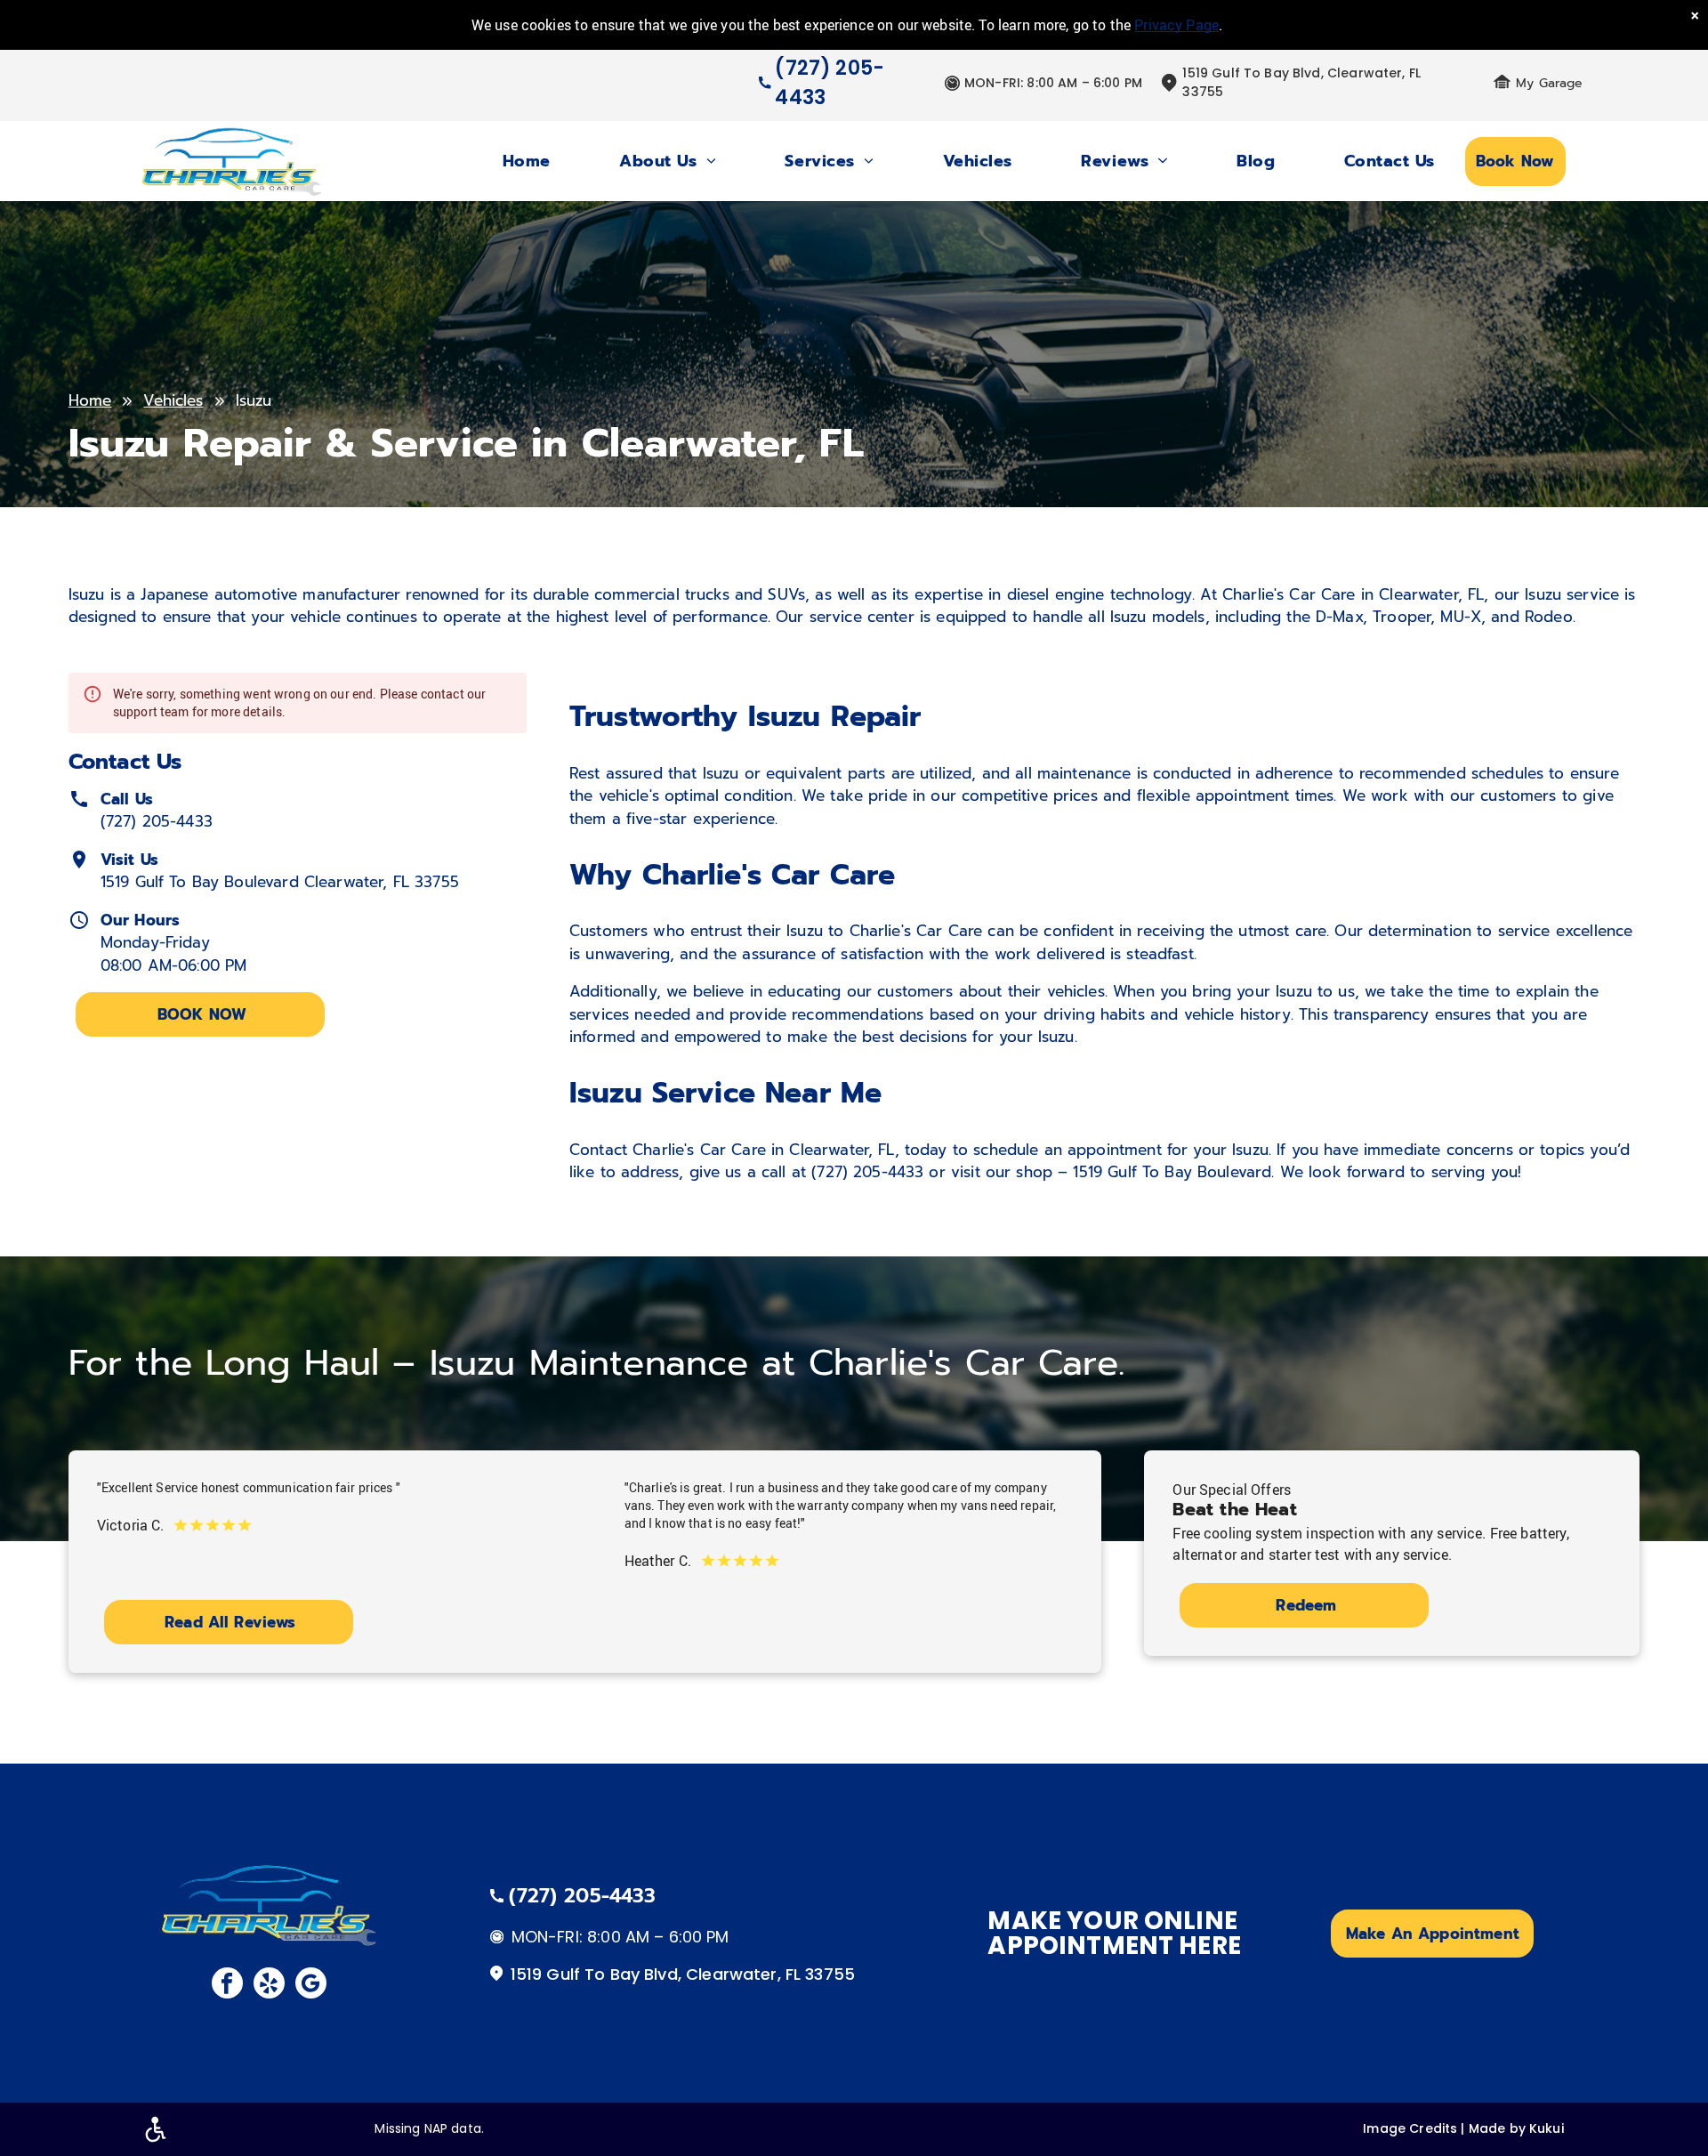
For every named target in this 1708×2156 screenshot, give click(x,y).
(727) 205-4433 (157, 821)
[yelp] (269, 1985)
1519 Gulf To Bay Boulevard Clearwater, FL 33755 (280, 882)
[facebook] (227, 1985)
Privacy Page (1176, 25)
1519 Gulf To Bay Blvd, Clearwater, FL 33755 (683, 1974)
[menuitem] (527, 161)
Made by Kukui (1516, 2128)
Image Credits (1410, 2128)
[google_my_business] (311, 1985)
